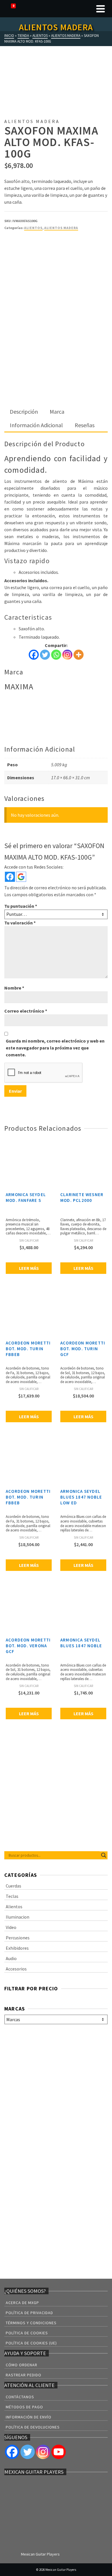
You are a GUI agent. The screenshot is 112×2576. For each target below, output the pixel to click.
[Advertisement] (56, 347)
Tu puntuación (21, 906)
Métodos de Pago (24, 2407)
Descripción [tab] (24, 412)
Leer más (29, 1268)
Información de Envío (29, 2417)
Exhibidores (17, 1948)
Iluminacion (18, 1917)
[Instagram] (67, 655)
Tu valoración (20, 923)
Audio (11, 1958)
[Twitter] (45, 655)
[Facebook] (34, 655)
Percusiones (18, 1938)
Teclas (12, 1896)
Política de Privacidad (29, 2313)
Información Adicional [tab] (36, 425)
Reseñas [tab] (85, 425)
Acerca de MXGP (22, 2303)
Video (11, 1927)
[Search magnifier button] (104, 1855)
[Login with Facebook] (10, 877)
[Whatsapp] (56, 655)
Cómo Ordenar (22, 2365)
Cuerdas (13, 1886)
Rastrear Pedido (24, 2375)
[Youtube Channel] (59, 2452)
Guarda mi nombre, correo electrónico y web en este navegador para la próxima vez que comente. (55, 1048)
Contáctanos (20, 2397)
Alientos (33, 228)
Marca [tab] (57, 412)
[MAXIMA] (26, 258)
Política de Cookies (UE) (31, 2343)
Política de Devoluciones (33, 2427)
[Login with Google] (21, 877)
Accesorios (16, 1969)
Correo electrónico (26, 1011)
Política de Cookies (27, 2333)
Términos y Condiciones (31, 2323)
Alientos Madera (61, 228)
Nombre (14, 988)
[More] (79, 655)
